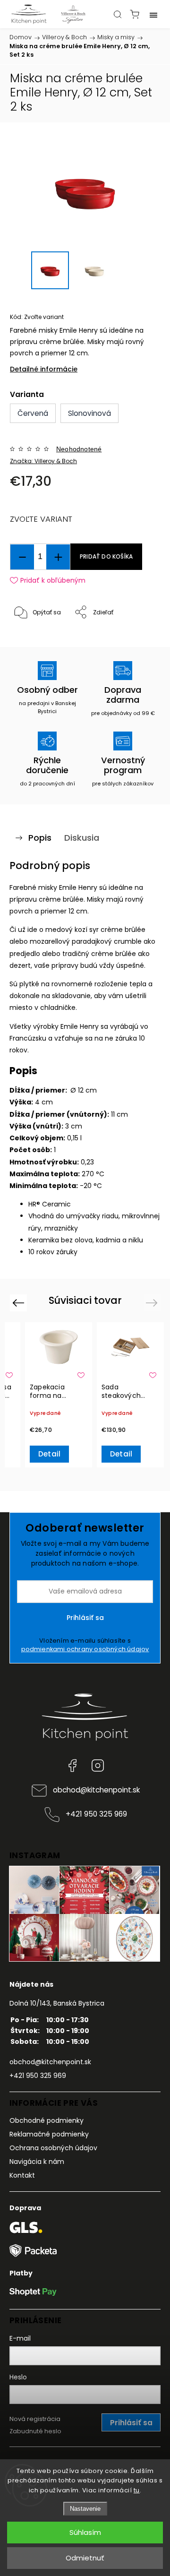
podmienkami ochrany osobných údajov (85, 1649)
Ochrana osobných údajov (53, 2148)
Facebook (72, 1766)
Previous (20, 1303)
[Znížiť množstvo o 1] (22, 557)
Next (153, 1303)
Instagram (98, 1766)
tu (137, 2490)
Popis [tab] (40, 838)
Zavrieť (138, 637)
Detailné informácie (44, 369)
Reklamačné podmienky (49, 2134)
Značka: (43, 461)
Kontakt (22, 2175)
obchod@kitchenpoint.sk (96, 1790)
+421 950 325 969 (96, 1814)
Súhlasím (85, 2532)
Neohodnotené (79, 449)
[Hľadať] (118, 14)
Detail (49, 1454)
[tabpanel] (59, 1395)
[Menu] (153, 14)
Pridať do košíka (106, 557)
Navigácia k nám (37, 2162)
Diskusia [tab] (82, 838)
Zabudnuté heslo (35, 2431)
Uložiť (32, 642)
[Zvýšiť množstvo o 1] (58, 557)
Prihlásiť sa (85, 1618)
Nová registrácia (35, 2419)
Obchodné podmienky (47, 2120)
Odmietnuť (85, 2558)
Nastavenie (85, 2509)
